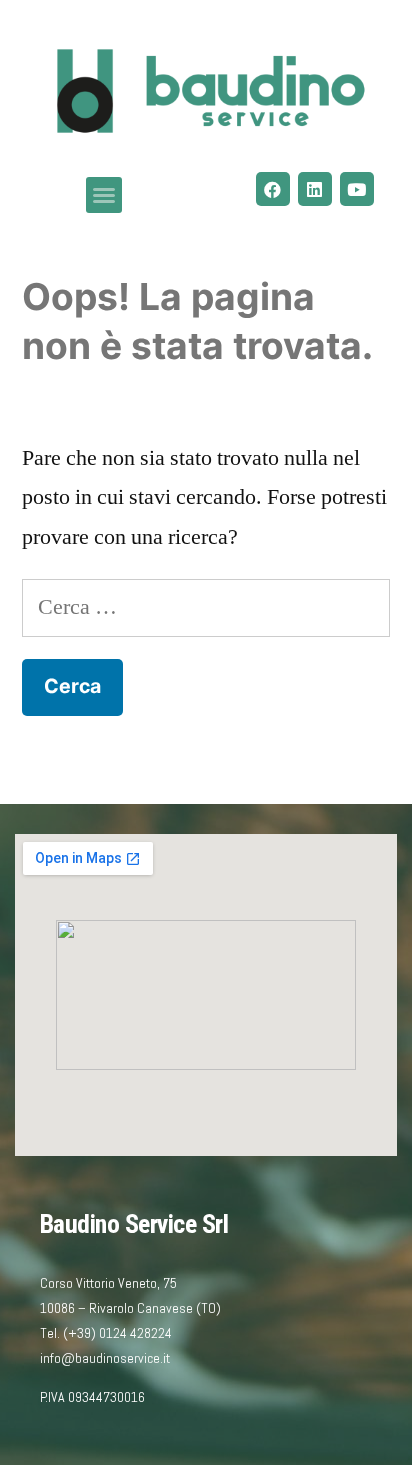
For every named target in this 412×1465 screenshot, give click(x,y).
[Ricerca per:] (206, 607)
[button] (104, 195)
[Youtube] (357, 189)
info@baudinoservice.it (105, 1358)
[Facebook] (273, 189)
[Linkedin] (315, 189)
